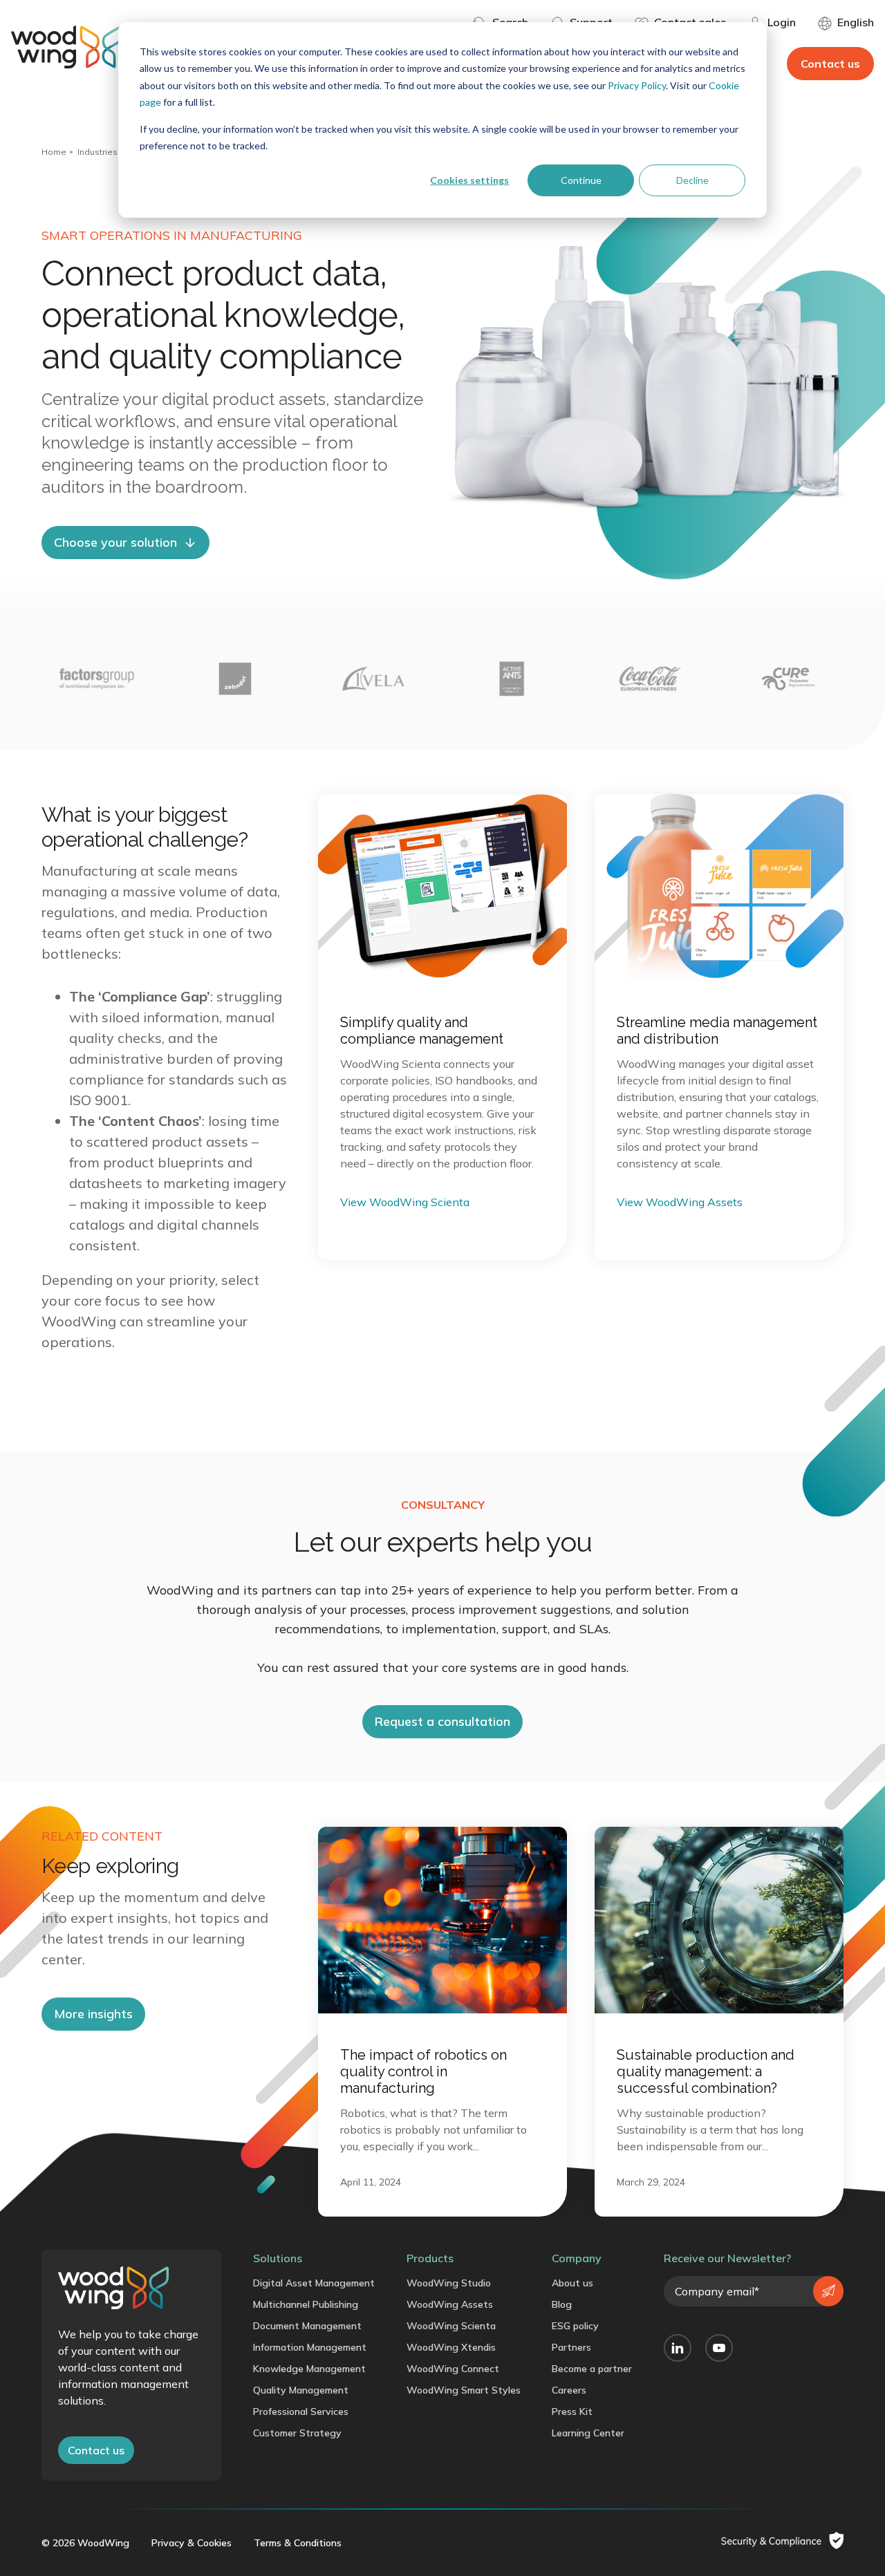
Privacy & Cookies (192, 2543)
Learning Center (588, 2433)
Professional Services (301, 2412)
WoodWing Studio (449, 2283)
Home (54, 152)
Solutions (278, 2258)
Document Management (307, 2326)
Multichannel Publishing (306, 2304)
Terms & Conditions (298, 2543)
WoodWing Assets (450, 2304)
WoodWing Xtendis (451, 2347)
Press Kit (572, 2412)
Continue (581, 180)
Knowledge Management (309, 2369)
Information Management (310, 2347)
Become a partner (592, 2369)
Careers (569, 2390)
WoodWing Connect (453, 2369)
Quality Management (301, 2390)
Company (577, 2258)
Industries (97, 152)
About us (572, 2283)
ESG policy (575, 2326)
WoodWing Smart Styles (464, 2390)
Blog (562, 2304)
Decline (692, 180)
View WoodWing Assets (680, 1202)
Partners (571, 2347)
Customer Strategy (297, 2433)
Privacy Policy (637, 85)
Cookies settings (469, 180)
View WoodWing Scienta (405, 1202)
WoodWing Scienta (451, 2326)
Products (430, 2258)
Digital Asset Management (314, 2283)
